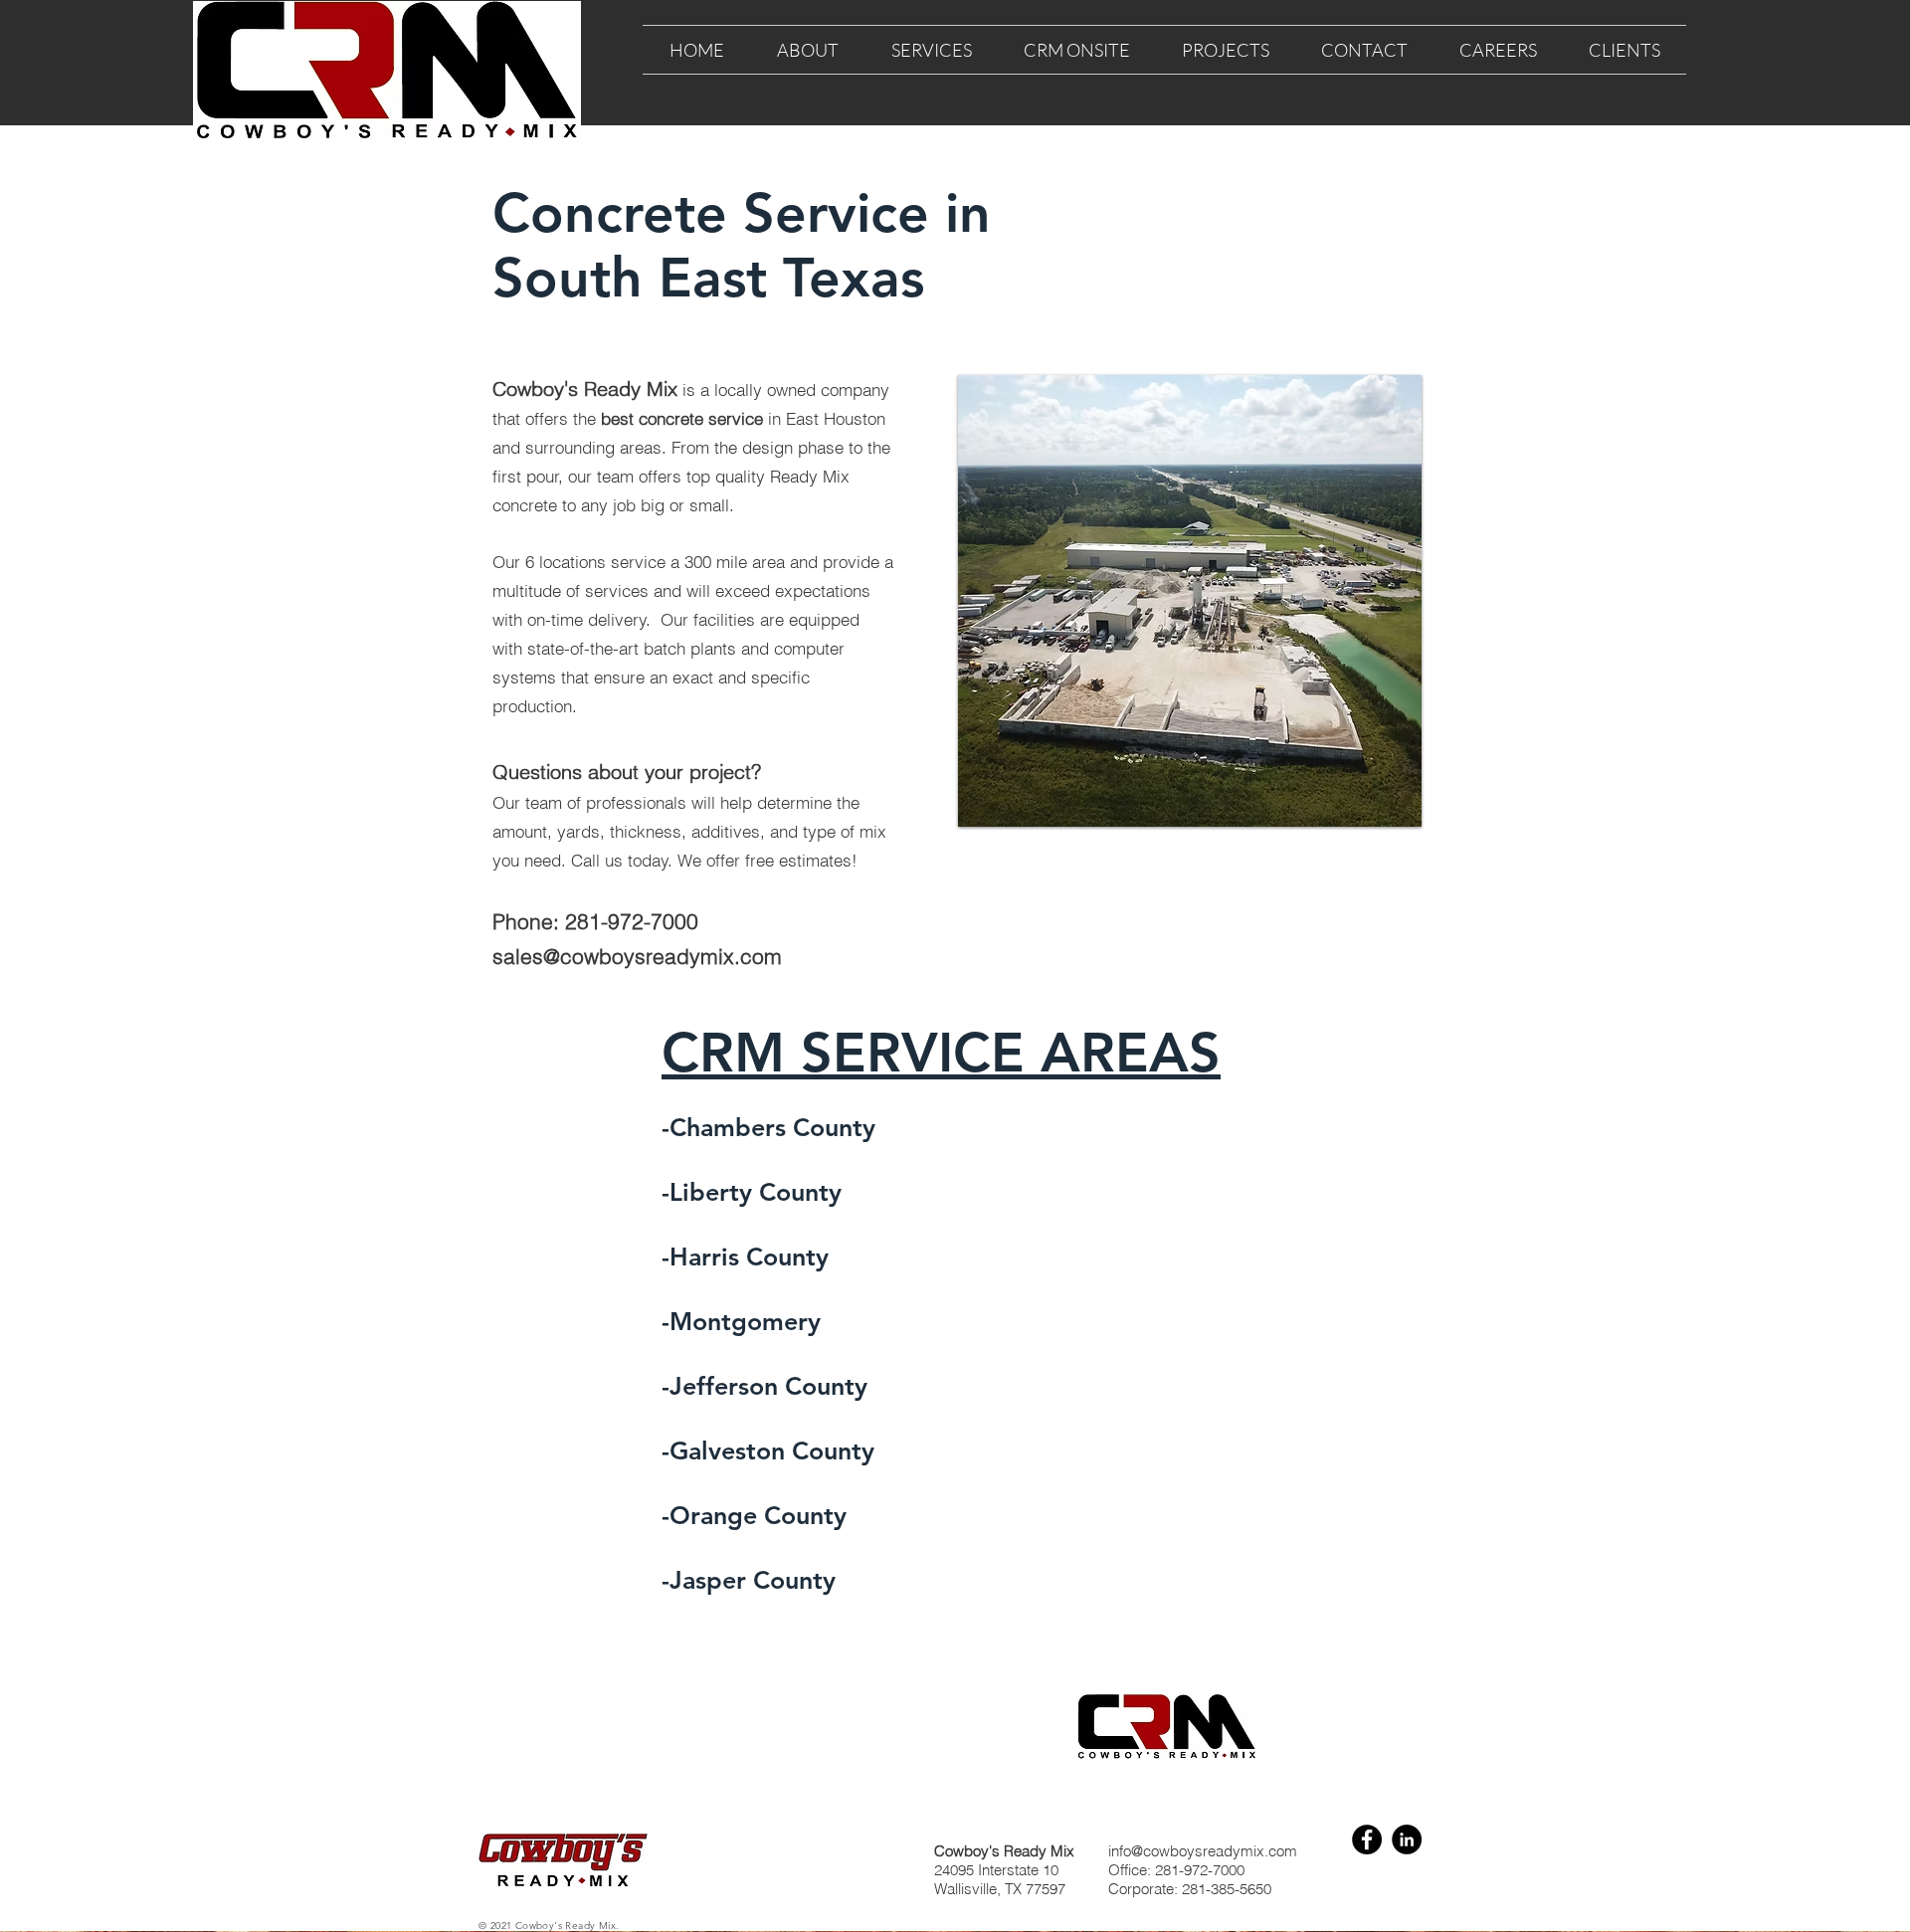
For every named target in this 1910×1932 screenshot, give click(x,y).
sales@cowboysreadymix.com (637, 956)
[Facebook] (1367, 1839)
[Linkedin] (1407, 1839)
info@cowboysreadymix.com (1203, 1851)
